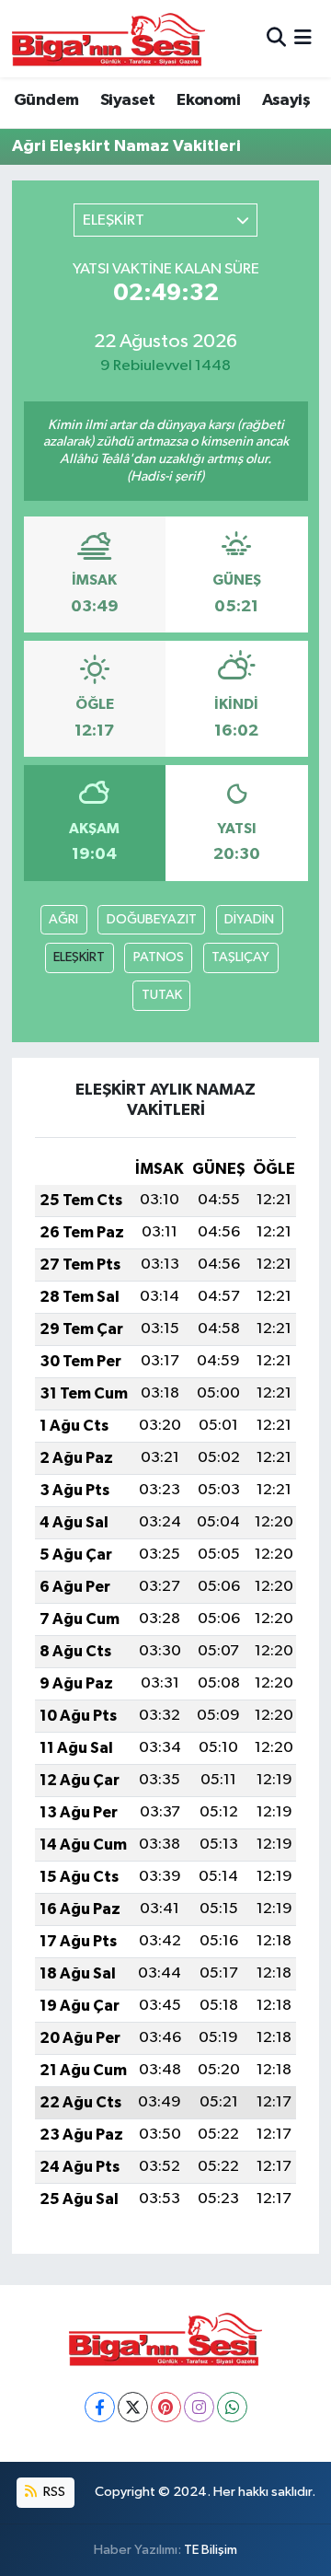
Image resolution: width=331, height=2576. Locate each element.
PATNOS (159, 957)
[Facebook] (100, 2407)
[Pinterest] (166, 2407)
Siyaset (128, 100)
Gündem (46, 100)
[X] (133, 2407)
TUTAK (162, 995)
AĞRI (63, 919)
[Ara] (276, 38)
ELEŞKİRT (79, 957)
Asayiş (286, 100)
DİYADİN (249, 919)
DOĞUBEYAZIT (152, 919)
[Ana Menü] (303, 38)
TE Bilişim (211, 2550)
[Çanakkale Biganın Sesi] (108, 39)
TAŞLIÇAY (240, 957)
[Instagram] (199, 2407)
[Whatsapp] (232, 2407)
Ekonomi (208, 100)
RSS (53, 2492)
